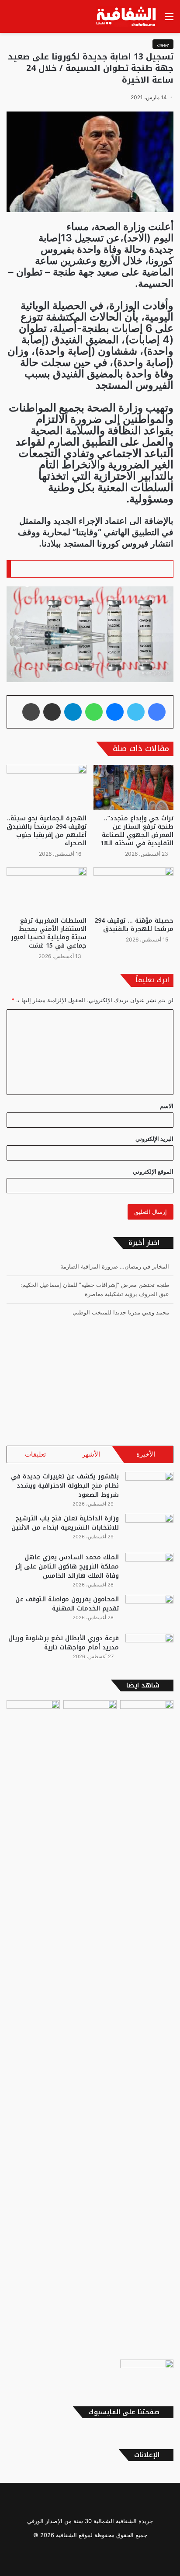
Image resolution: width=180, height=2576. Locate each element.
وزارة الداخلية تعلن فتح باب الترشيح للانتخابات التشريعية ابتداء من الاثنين (65, 1523)
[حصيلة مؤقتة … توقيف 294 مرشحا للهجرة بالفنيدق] (133, 890)
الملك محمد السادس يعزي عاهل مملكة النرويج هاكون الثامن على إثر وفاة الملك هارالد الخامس (67, 1567)
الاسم (167, 1106)
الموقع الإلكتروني (153, 1171)
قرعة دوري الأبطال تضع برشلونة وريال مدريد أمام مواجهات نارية (64, 1643)
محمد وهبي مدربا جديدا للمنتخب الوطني (121, 1312)
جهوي (163, 44)
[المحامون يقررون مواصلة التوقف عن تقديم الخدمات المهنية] (149, 1611)
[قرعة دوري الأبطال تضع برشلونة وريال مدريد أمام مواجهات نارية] (149, 1650)
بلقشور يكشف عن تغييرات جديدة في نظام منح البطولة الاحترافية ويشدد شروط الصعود (65, 1486)
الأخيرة (146, 1454)
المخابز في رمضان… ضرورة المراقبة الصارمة (115, 1266)
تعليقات (35, 1454)
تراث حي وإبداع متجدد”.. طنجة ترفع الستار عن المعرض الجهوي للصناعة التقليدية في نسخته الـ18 (137, 831)
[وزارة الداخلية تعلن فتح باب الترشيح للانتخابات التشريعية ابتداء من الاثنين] (149, 1530)
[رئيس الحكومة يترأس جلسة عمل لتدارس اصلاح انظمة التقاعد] (90, 1715)
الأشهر (91, 1454)
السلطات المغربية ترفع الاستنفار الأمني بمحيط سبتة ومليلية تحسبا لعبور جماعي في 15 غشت (49, 933)
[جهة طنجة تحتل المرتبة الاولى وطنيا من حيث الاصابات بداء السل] (147, 2028)
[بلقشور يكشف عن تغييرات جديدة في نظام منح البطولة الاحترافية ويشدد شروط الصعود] (149, 1488)
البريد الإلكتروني (154, 1139)
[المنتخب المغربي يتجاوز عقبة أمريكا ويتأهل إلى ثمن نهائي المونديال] (147, 2375)
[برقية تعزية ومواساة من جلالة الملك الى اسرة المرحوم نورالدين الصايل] (33, 2028)
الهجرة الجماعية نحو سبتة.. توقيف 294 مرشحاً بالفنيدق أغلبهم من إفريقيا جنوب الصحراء (47, 831)
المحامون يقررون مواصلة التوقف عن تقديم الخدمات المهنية (67, 1604)
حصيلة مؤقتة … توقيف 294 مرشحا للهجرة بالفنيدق (134, 925)
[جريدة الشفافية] (127, 16)
